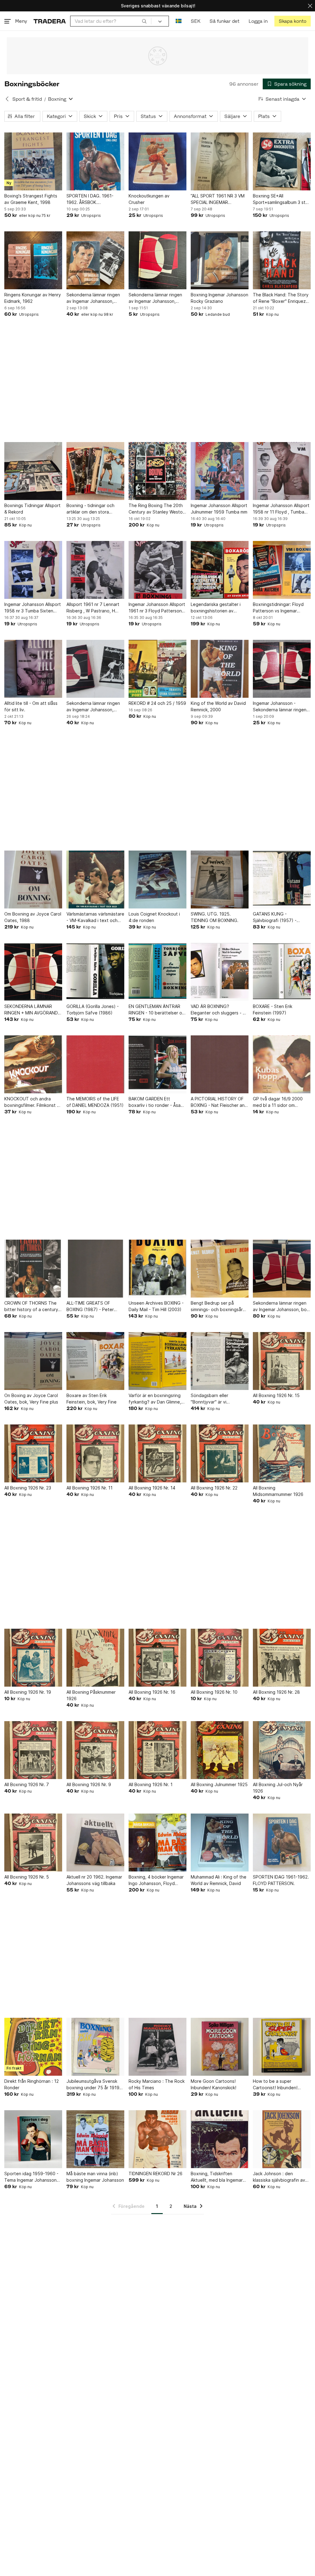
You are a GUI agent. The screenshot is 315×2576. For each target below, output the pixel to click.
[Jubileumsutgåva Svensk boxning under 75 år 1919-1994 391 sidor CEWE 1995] (95, 2047)
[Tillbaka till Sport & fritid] (7, 99)
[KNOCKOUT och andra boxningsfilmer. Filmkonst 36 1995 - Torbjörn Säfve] (33, 1064)
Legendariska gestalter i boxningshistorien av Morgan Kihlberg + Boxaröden (216, 608)
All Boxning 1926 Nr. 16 (152, 1692)
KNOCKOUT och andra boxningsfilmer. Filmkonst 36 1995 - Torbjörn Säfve (33, 1102)
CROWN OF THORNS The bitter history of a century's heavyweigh (33, 1306)
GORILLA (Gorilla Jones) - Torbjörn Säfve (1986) (93, 1010)
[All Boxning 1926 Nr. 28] (282, 1658)
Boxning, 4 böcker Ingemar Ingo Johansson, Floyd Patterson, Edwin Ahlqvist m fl (157, 1880)
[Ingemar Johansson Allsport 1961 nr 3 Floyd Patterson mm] (157, 570)
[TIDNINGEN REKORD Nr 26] (157, 2139)
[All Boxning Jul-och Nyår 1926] (282, 1750)
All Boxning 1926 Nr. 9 (89, 1784)
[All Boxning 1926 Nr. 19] (33, 1658)
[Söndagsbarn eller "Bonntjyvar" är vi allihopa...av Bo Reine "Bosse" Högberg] (220, 1361)
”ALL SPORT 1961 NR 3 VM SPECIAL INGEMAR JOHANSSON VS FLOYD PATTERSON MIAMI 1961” (218, 199)
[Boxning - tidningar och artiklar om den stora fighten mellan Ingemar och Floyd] (95, 471)
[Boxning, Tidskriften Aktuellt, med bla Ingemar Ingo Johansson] (220, 2139)
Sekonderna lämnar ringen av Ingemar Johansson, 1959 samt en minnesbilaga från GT (94, 707)
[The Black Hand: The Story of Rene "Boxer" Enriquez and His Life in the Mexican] (282, 260)
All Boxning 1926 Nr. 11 (90, 1488)
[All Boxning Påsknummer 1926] (95, 1658)
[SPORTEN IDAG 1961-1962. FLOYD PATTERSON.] (282, 1843)
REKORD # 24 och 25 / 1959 (157, 703)
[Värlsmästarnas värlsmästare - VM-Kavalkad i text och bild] (95, 880)
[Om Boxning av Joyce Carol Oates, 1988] (33, 880)
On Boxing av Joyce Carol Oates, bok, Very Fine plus (31, 1399)
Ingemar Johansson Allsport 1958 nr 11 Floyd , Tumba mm (281, 509)
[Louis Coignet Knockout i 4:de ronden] (157, 880)
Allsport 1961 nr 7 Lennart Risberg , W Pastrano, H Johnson (93, 608)
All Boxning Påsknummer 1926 (91, 1695)
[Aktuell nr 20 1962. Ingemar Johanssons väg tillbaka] (95, 1843)
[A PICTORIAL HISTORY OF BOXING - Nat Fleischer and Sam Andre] (220, 1064)
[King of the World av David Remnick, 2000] (220, 669)
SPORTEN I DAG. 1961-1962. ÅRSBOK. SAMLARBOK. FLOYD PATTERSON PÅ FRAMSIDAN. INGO (90, 199)
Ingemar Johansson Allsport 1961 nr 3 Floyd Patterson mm (157, 608)
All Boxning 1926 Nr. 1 (151, 1784)
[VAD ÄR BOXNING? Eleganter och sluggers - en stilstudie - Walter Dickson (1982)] (220, 972)
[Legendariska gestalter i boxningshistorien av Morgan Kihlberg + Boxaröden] (220, 570)
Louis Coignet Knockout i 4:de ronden (154, 917)
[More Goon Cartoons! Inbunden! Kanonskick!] (220, 2047)
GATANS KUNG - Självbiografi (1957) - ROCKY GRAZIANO (275, 917)
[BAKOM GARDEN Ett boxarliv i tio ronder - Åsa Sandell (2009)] (157, 1064)
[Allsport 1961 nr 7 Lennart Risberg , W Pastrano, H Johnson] (95, 570)
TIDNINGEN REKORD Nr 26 (156, 2174)
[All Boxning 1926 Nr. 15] (282, 1361)
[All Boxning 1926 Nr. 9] (95, 1750)
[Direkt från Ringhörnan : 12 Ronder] (33, 2047)
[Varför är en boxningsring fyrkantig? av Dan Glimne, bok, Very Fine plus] (157, 1361)
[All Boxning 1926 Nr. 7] (33, 1750)
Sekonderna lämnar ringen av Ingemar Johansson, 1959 (93, 298)
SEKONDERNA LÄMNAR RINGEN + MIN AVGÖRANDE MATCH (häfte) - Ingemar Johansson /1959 (32, 1010)
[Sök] (144, 21)
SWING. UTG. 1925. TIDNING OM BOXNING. (215, 917)
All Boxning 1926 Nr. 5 (27, 1877)
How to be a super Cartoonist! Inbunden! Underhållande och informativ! (275, 2085)
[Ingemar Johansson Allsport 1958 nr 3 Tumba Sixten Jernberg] (33, 570)
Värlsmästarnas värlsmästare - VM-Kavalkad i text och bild (95, 917)
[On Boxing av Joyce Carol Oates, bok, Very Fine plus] (33, 1361)
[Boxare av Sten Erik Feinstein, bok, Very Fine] (95, 1361)
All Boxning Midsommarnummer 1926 (278, 1491)
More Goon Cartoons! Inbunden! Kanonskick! (213, 2084)
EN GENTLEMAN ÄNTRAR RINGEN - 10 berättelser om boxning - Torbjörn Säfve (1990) (157, 1010)
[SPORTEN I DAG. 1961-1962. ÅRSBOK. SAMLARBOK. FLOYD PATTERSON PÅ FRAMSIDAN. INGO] (95, 161)
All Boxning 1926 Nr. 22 (214, 1488)
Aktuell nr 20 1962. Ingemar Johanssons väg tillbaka (94, 1880)
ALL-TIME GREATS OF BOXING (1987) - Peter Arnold (90, 1306)
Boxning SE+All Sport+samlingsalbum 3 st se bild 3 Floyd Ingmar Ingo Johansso (280, 199)
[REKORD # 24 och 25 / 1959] (157, 669)
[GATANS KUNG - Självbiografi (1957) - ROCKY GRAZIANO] (282, 880)
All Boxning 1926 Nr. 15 (276, 1395)
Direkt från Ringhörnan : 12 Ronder (32, 2084)
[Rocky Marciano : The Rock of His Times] (157, 2047)
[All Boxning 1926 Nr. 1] (157, 1750)
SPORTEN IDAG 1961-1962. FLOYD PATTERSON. (281, 1880)
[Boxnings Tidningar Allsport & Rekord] (33, 471)
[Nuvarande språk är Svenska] (179, 21)
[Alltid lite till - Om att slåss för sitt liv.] (33, 669)
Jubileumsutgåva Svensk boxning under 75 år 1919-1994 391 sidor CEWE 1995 (94, 2085)
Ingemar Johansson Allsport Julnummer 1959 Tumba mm (219, 509)
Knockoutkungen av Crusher (149, 199)
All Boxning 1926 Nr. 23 (28, 1488)
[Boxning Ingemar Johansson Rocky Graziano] (220, 260)
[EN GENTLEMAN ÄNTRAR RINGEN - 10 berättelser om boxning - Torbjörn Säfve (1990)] (157, 972)
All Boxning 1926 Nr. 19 (28, 1692)
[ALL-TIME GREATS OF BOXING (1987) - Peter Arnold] (95, 1269)
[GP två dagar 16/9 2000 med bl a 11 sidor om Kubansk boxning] (282, 1064)
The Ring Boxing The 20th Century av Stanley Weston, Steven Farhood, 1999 (157, 509)
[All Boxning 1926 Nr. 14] (157, 1453)
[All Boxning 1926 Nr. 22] (220, 1453)
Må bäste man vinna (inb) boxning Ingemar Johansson (95, 2177)
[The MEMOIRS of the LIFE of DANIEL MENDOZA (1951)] (95, 1064)
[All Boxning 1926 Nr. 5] (33, 1843)
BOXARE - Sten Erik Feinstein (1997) (273, 1010)
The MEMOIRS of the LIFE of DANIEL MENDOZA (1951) (95, 1102)
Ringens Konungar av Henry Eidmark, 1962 (33, 298)
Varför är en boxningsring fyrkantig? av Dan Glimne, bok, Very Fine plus (155, 1399)
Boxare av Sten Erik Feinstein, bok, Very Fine (92, 1399)
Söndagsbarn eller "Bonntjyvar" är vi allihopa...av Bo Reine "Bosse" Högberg (213, 1399)
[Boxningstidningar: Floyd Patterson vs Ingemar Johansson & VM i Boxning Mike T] (282, 570)
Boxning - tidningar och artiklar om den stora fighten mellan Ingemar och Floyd (94, 509)
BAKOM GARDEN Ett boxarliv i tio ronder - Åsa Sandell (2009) (155, 1102)
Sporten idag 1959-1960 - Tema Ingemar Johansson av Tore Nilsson (31, 2177)
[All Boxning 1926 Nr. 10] (220, 1658)
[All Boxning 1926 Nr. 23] (33, 1453)
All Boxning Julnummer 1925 (219, 1784)
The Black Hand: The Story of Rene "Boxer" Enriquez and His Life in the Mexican (281, 298)
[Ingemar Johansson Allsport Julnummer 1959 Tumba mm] (220, 471)
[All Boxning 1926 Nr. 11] (95, 1453)
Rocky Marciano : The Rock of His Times (157, 2084)
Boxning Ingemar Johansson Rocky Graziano (219, 298)
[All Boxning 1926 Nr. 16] (157, 1658)
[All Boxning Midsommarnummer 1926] (282, 1453)
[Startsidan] (50, 21)
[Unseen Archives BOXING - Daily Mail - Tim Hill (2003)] (157, 1269)
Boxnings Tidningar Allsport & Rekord (32, 509)
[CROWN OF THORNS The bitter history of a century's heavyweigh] (33, 1269)
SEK (195, 21)
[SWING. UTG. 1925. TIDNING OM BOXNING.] (220, 880)
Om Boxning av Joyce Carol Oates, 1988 (33, 917)
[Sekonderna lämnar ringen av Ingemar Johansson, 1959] (95, 260)
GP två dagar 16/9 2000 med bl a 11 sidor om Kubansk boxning (278, 1102)
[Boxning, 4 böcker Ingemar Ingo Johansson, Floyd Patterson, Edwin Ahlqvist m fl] (157, 1843)
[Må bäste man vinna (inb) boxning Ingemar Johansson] (95, 2139)
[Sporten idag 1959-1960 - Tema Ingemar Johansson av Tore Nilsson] (33, 2139)
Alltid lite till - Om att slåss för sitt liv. (31, 706)
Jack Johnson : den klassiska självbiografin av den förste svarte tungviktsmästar (279, 2177)
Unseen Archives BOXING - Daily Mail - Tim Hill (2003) (156, 1306)
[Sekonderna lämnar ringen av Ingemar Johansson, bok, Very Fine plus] (282, 1269)
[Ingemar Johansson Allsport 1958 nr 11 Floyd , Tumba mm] (282, 471)
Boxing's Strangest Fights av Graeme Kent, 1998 (31, 199)
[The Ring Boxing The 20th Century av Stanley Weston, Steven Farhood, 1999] (157, 471)
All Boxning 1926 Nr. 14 (152, 1488)
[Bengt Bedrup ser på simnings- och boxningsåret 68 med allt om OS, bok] (220, 1269)
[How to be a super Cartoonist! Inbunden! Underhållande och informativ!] (282, 2047)
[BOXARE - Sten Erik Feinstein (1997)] (282, 972)
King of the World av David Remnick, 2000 (218, 706)
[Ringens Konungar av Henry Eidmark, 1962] (33, 260)
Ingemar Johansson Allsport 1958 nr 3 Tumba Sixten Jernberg (33, 608)
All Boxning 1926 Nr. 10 (214, 1692)
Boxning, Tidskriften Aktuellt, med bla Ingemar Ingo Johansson (217, 2177)
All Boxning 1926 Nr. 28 (276, 1692)
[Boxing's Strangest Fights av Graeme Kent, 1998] (33, 161)
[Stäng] (310, 6)
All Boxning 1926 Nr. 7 (27, 1784)
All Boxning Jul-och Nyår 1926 (278, 1788)
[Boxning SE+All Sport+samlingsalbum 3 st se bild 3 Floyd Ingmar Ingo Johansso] (282, 161)
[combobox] (111, 21)
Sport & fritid (27, 99)
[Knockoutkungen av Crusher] (157, 161)
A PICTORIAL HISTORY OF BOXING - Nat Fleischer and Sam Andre (219, 1102)
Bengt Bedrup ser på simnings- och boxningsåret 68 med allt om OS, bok (219, 1306)
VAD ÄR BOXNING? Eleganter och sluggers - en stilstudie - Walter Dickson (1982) (219, 1010)
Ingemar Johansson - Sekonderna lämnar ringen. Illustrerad (280, 707)
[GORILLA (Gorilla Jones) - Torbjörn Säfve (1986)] (95, 972)
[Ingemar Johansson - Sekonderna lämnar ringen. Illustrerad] (282, 669)
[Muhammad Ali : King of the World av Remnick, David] (220, 1843)
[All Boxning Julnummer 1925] (220, 1750)
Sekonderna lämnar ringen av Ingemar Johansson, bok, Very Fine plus (281, 1306)
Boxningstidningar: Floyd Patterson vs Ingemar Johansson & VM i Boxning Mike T (280, 608)
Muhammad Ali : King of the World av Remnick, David (219, 1880)
